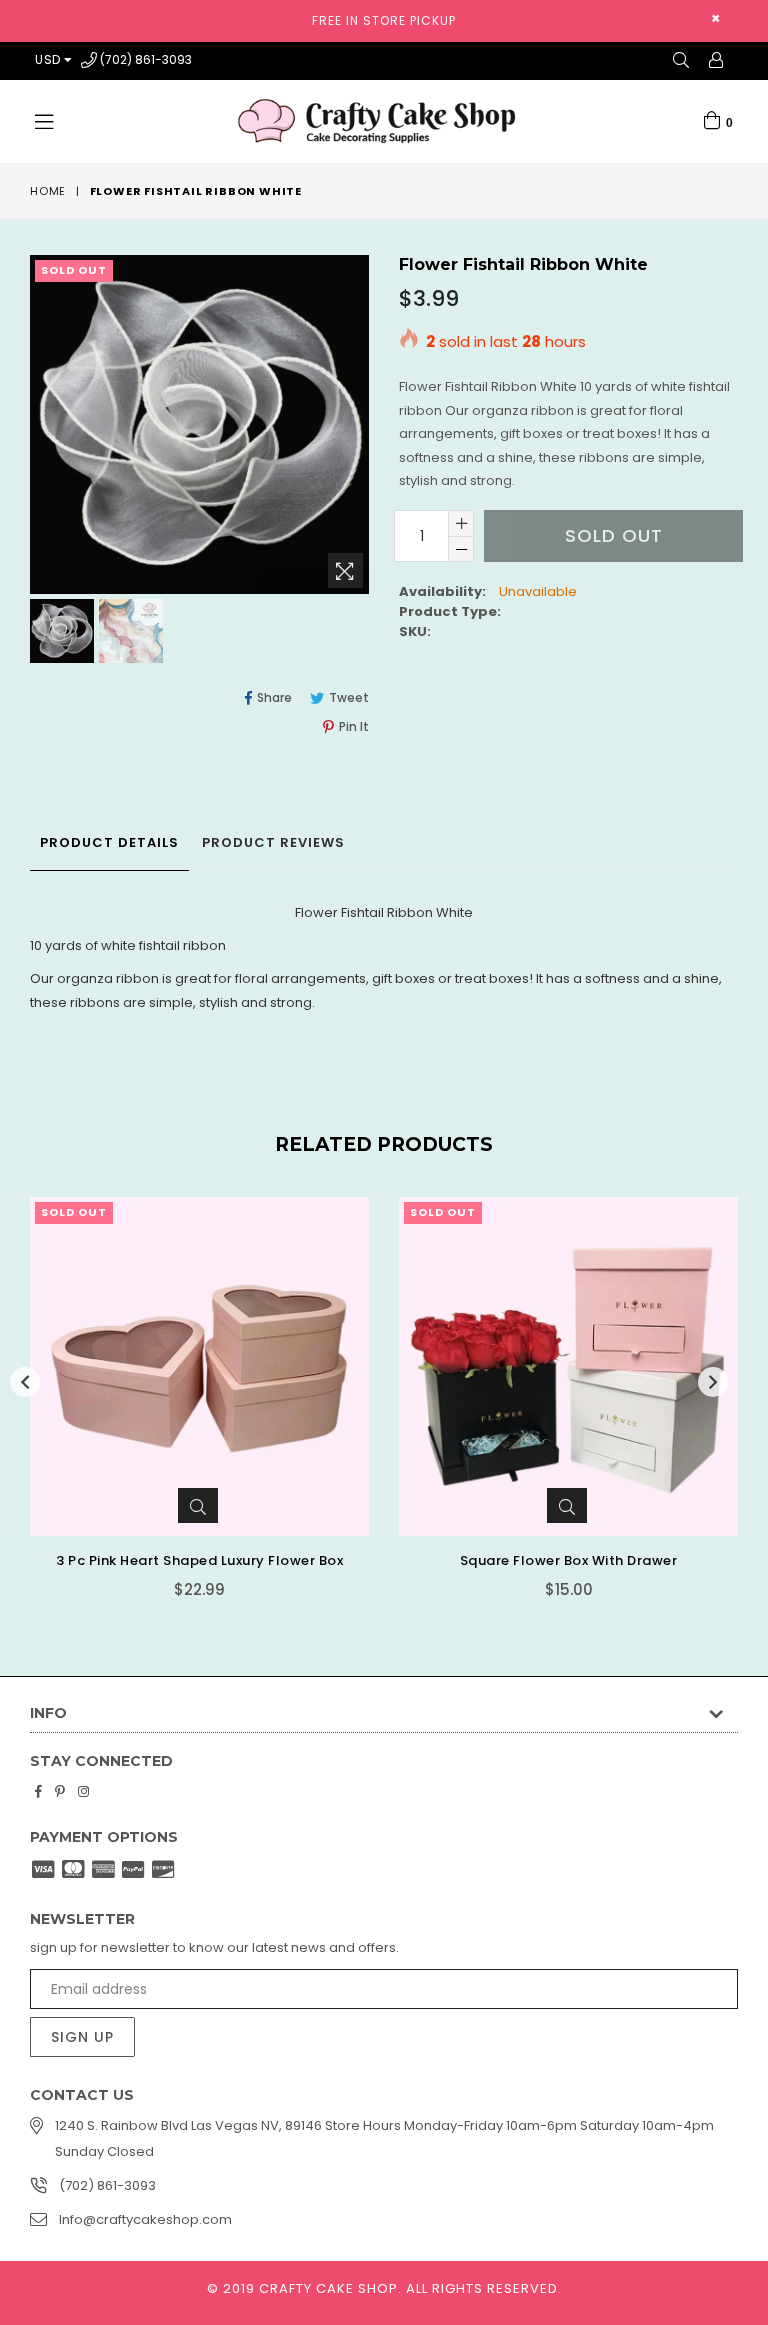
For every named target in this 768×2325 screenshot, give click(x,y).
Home (48, 191)
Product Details (109, 842)
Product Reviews (273, 842)
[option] (59, 634)
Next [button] (713, 1382)
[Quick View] (198, 1505)
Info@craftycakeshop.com (145, 2219)
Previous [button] (25, 1382)
